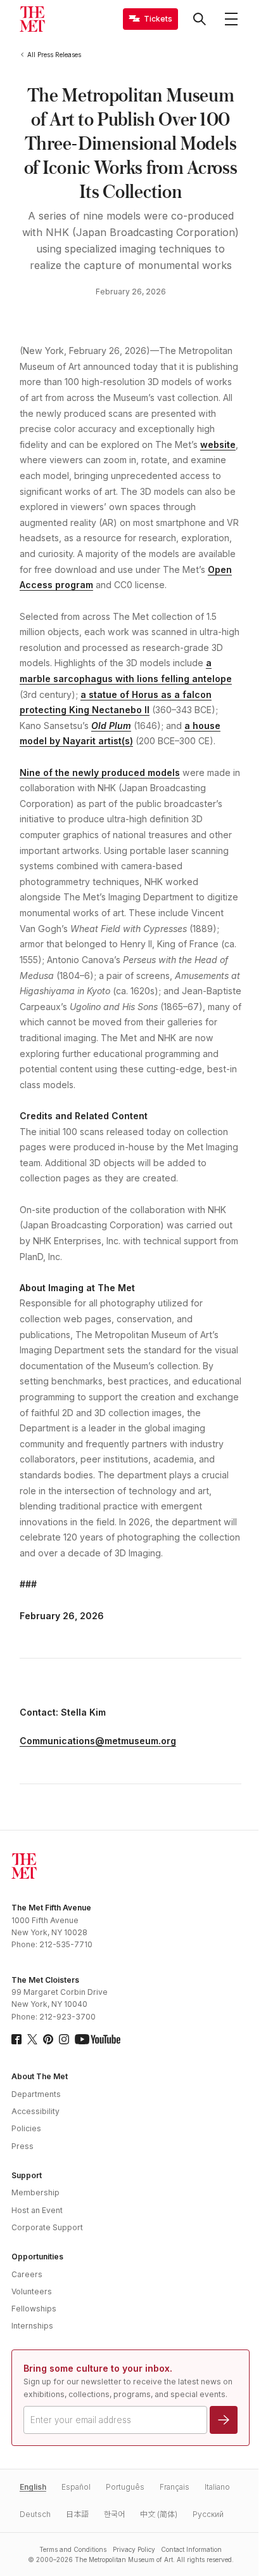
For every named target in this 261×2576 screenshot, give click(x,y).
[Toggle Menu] (231, 19)
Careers (27, 2274)
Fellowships (34, 2309)
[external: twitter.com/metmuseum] (32, 2039)
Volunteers (32, 2291)
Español (76, 2487)
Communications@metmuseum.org (98, 1741)
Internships (32, 2326)
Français (175, 2487)
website (218, 444)
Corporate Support (47, 2227)
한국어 (114, 2514)
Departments (36, 2094)
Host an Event (37, 2210)
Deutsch (35, 2514)
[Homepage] (32, 19)
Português (125, 2487)
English (33, 2487)
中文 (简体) (159, 2514)
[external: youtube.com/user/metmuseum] (98, 2039)
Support (27, 2175)
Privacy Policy (134, 2549)
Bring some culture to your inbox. (98, 2368)
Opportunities (37, 2257)
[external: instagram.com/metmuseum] (64, 2039)
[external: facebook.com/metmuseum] (16, 2039)
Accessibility (35, 2111)
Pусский (208, 2514)
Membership (35, 2192)
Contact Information (191, 2549)
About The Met (40, 2076)
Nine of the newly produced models (100, 772)
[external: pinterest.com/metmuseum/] (48, 2039)
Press (22, 2146)
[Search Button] (200, 19)
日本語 (77, 2514)
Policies (26, 2128)
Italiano (217, 2487)
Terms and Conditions (73, 2549)
